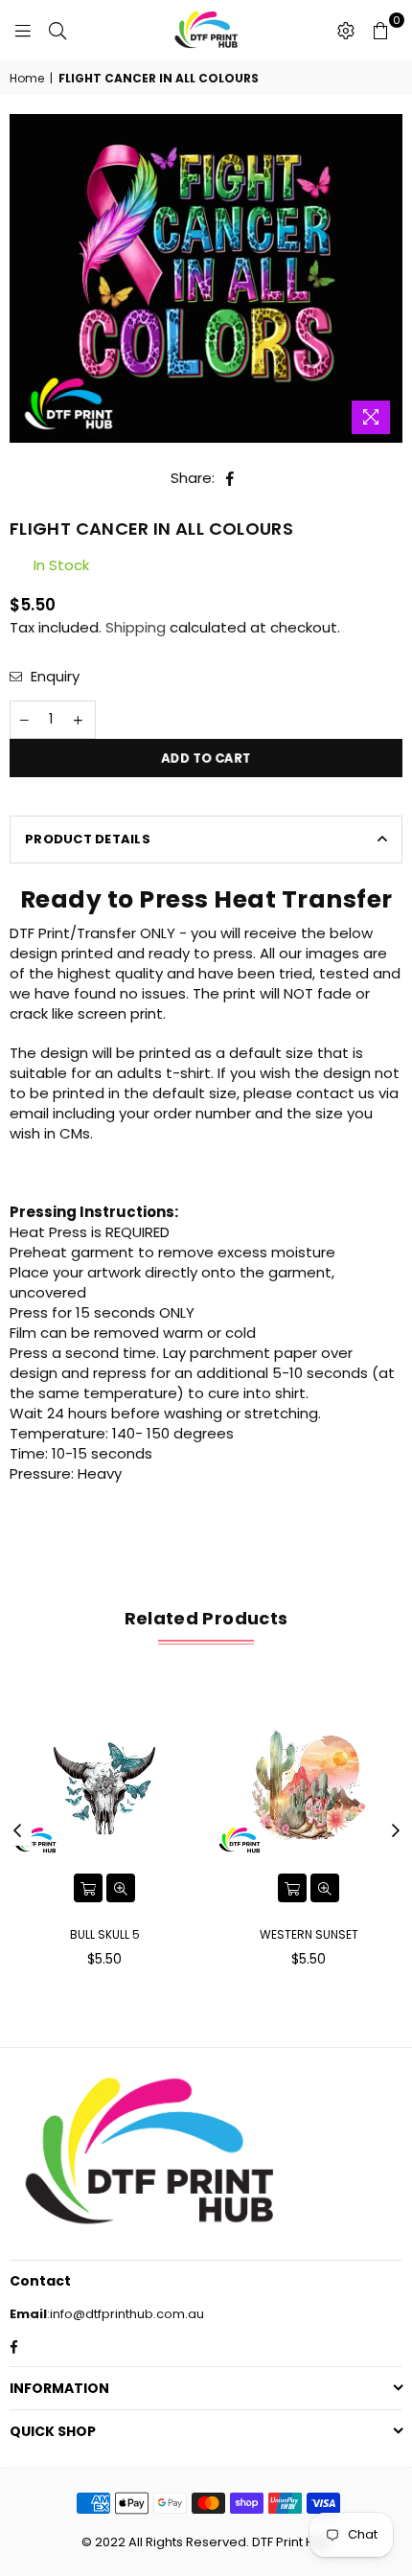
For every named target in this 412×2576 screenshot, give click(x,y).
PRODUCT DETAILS (88, 839)
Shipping (136, 627)
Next (396, 1831)
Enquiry (53, 676)
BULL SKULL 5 (105, 1934)
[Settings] (346, 30)
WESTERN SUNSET (309, 1934)
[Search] (57, 30)
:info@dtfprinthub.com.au (126, 2314)
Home (27, 79)
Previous (17, 1831)
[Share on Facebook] (230, 478)
